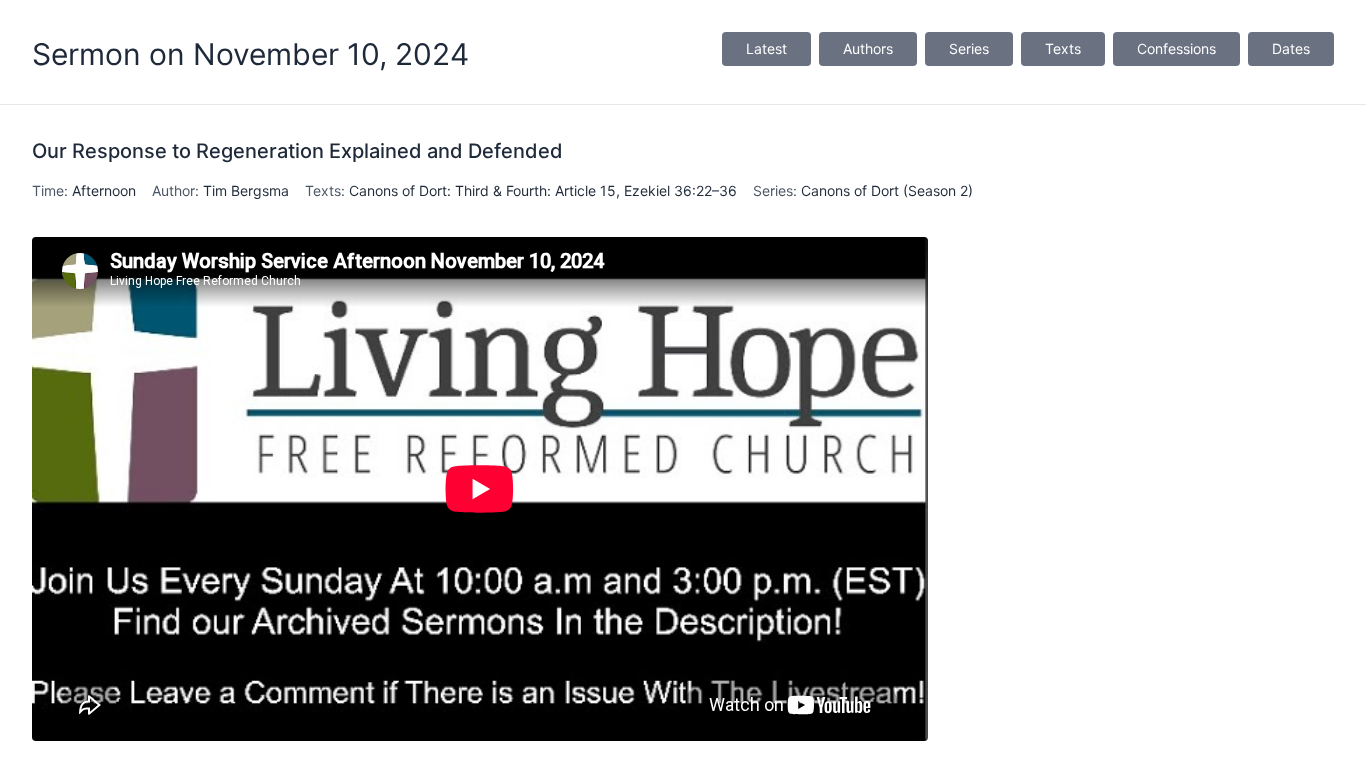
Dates (1291, 48)
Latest (766, 48)
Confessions (1176, 48)
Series (969, 48)
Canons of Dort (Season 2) (887, 190)
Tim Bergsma (246, 190)
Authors (868, 48)
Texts (1063, 48)
